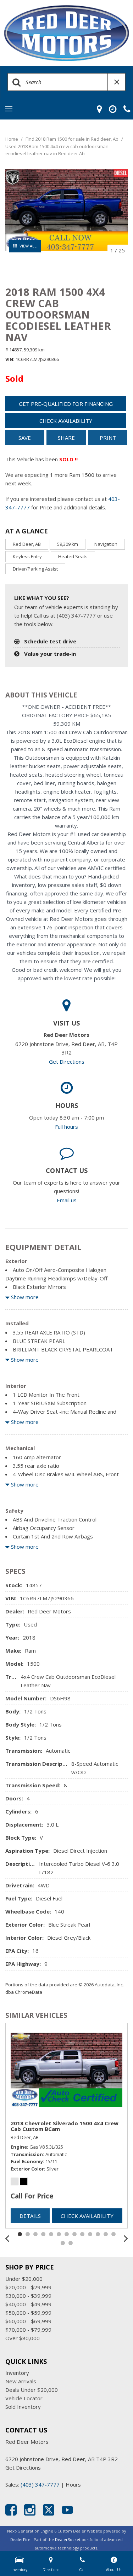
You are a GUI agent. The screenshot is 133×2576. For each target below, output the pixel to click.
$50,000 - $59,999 (28, 2313)
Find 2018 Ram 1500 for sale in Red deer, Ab (73, 139)
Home (12, 139)
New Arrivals (21, 2381)
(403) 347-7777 (40, 2484)
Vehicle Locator (24, 2398)
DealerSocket (68, 2539)
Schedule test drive (50, 641)
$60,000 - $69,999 (28, 2321)
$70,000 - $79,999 (28, 2330)
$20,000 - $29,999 (28, 2287)
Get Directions (67, 1062)
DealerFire (20, 2539)
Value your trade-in (50, 654)
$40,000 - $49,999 (28, 2304)
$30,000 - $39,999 (28, 2296)
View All (28, 246)
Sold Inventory (23, 2407)
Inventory (17, 2373)
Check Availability (66, 421)
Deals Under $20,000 (32, 2390)
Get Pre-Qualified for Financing (66, 404)
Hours (73, 2484)
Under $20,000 (24, 2279)
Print (108, 438)
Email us (67, 1200)
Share (66, 438)
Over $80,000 (23, 2338)
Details (30, 2216)
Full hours (66, 1127)
